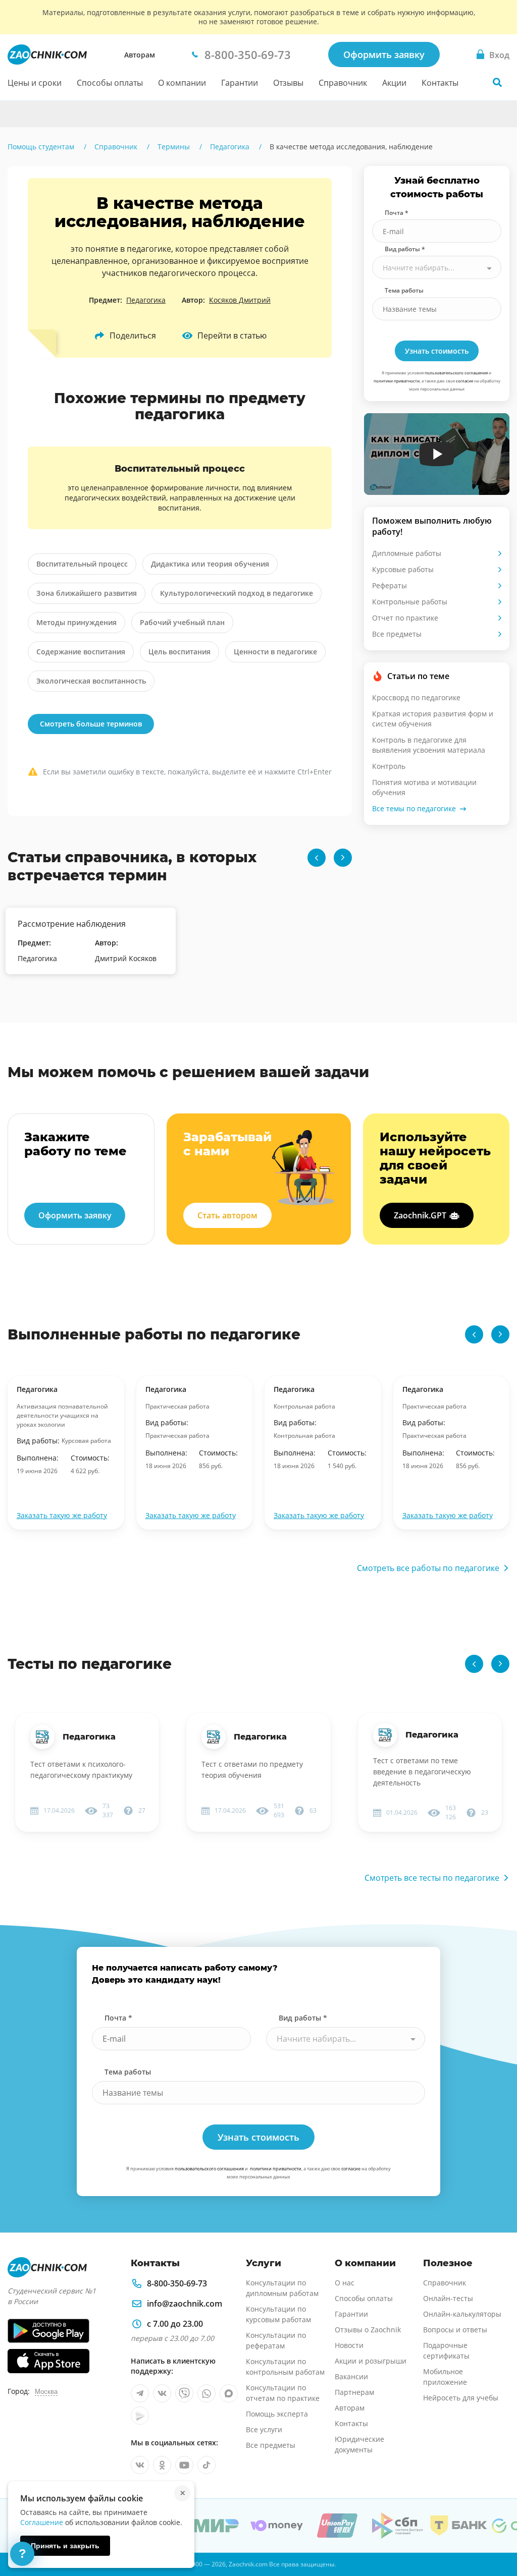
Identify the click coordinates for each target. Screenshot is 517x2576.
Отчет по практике (405, 618)
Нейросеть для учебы (461, 2398)
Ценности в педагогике (275, 652)
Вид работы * (405, 249)
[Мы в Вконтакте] (162, 2393)
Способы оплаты (110, 83)
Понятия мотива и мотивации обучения (424, 787)
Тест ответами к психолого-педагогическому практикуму (81, 1770)
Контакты (440, 83)
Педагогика (146, 300)
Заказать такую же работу (62, 1515)
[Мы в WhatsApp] (206, 2393)
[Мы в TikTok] (206, 2465)
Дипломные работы (407, 553)
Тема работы (404, 290)
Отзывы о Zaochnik (368, 2330)
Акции (394, 83)
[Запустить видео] (437, 454)
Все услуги (264, 2429)
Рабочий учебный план (182, 622)
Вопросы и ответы (455, 2330)
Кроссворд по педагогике (416, 697)
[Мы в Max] (229, 2393)
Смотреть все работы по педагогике (428, 1568)
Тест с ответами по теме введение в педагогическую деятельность (422, 1772)
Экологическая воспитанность (91, 681)
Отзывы (288, 83)
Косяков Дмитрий (240, 300)
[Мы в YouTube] (184, 2465)
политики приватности (397, 381)
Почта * (397, 213)
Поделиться (133, 335)
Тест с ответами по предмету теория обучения (252, 1770)
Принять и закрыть (65, 2546)
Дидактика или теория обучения (210, 564)
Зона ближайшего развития (87, 593)
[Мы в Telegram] (140, 2393)
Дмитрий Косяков (126, 958)
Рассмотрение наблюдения (72, 924)
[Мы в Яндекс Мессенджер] (140, 2416)
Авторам (140, 55)
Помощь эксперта (277, 2414)
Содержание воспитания (81, 652)
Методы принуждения (76, 622)
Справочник (343, 83)
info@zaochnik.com (185, 2304)
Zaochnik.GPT (420, 1215)
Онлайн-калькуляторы (462, 2314)
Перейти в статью (232, 335)
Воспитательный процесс (82, 564)
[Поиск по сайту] (497, 82)
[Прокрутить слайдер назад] (317, 858)
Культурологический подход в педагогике (237, 593)
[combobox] (437, 267)
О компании (182, 83)
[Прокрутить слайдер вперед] (343, 858)
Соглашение (42, 2522)
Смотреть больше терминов (91, 724)
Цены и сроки (35, 83)
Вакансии (351, 2376)
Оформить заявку (384, 54)
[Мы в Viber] (184, 2393)
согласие (464, 381)
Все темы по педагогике (414, 808)
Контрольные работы (410, 602)
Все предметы (397, 634)
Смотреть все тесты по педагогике (432, 1878)
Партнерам (354, 2392)
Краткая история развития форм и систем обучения (433, 719)
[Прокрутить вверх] (495, 2534)
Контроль (389, 766)
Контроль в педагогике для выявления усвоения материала (429, 745)
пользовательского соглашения (456, 373)
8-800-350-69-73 (177, 2283)
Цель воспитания (179, 652)
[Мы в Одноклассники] (162, 2465)
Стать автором (227, 1215)
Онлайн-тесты (448, 2298)
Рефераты (390, 585)
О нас (345, 2283)
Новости (349, 2345)
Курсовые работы (403, 569)
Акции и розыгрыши (371, 2361)
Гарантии (240, 83)
